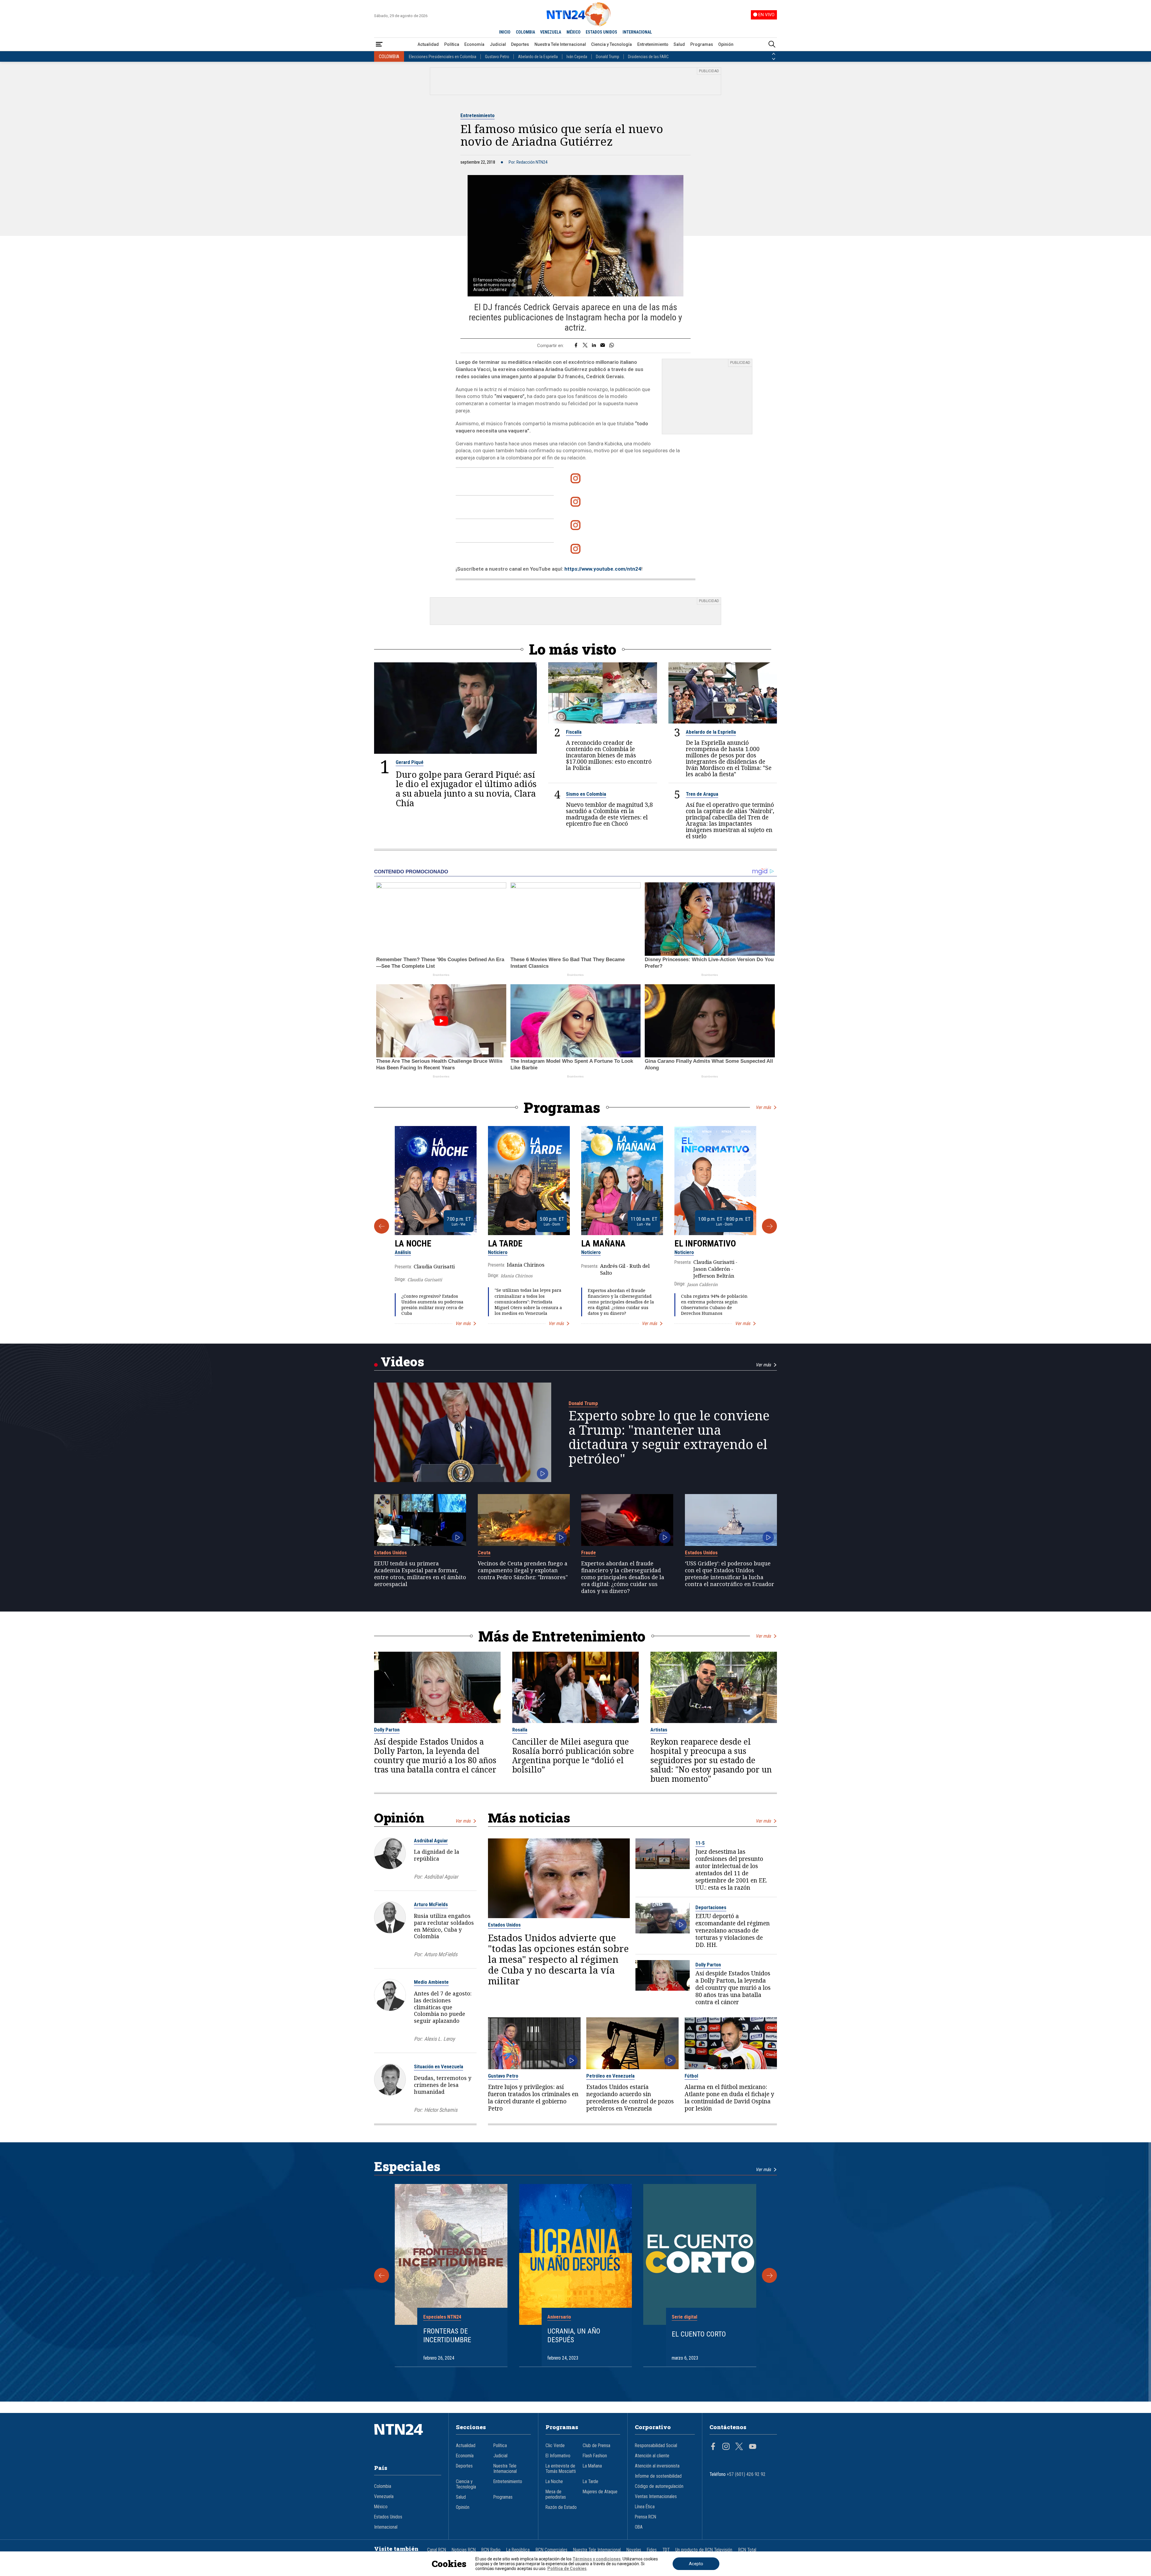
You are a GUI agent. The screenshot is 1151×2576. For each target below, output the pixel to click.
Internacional (386, 2527)
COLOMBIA (525, 32)
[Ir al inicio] (408, 2438)
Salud (679, 44)
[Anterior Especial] (382, 2275)
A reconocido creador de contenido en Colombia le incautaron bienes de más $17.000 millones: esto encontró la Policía (609, 755)
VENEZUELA (551, 32)
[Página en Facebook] (713, 2447)
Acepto (696, 2564)
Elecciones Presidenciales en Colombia (443, 57)
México (381, 2507)
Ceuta (484, 1552)
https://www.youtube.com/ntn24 (603, 569)
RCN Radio (491, 2550)
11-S (700, 1843)
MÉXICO (574, 32)
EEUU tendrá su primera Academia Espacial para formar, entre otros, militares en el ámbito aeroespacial (420, 1574)
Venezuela (384, 2497)
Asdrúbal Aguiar (431, 1841)
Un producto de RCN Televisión (704, 2550)
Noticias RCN (464, 2550)
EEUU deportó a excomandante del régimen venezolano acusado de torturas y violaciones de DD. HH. (733, 1930)
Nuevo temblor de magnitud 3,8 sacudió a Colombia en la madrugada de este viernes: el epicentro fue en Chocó (609, 814)
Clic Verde (555, 2446)
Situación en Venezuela (439, 2066)
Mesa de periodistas (556, 2494)
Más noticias (529, 1818)
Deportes (520, 44)
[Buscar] (772, 45)
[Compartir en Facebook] (576, 346)
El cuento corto (699, 2334)
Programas (702, 44)
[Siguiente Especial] (769, 2275)
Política (452, 44)
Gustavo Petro (497, 57)
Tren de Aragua (702, 794)
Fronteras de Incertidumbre (447, 2335)
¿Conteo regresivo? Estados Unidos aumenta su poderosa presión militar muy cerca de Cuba (432, 1305)
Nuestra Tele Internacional (560, 44)
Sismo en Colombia (586, 794)
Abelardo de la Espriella (538, 57)
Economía (474, 44)
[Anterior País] (774, 54)
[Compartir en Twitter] (585, 346)
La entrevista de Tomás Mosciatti (561, 2469)
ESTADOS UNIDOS (601, 32)
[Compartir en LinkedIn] (594, 346)
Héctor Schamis (441, 2110)
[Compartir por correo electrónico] (603, 346)
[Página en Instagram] (726, 2447)
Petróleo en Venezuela (610, 2076)
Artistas (659, 1730)
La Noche (413, 1243)
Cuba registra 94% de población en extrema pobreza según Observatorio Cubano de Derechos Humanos (714, 1305)
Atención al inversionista (657, 2466)
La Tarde (505, 1243)
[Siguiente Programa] (769, 1226)
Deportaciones (711, 1907)
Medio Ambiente (431, 1982)
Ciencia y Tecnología (611, 44)
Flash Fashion (595, 2456)
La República (518, 2550)
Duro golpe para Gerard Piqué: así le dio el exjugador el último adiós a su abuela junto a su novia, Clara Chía (466, 789)
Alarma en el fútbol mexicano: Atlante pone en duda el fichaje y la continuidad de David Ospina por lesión (729, 2098)
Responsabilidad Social (656, 2446)
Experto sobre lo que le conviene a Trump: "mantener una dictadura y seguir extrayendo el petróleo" (669, 1437)
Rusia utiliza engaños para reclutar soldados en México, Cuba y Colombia (444, 1926)
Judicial (498, 44)
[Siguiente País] (774, 59)
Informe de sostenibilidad (658, 2476)
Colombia (383, 2486)
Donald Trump (608, 57)
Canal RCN (437, 2550)
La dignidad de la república (437, 1855)
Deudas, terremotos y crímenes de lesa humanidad (443, 2085)
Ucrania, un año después (574, 2335)
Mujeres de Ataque (600, 2492)
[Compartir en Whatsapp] (612, 346)
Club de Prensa (596, 2446)
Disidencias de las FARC (648, 57)
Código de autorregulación (659, 2486)
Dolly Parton (387, 1730)
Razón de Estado (561, 2507)
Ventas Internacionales (656, 2497)
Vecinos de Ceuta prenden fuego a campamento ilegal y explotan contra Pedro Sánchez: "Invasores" (523, 1570)
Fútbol (691, 2076)
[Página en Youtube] (753, 2447)
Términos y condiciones (597, 2559)
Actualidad (428, 44)
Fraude (589, 1552)
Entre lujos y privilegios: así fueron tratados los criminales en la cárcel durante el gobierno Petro (533, 2098)
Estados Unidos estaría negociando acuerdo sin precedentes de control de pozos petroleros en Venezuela (630, 2098)
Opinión (726, 44)
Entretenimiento (653, 44)
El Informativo (705, 1243)
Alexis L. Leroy (439, 2039)
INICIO (505, 32)
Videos (402, 1361)
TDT (666, 2550)
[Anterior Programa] (382, 1226)
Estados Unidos (390, 1552)
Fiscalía (574, 732)
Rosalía (520, 1730)
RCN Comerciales (552, 2550)
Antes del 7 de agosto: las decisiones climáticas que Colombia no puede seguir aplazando (443, 2007)
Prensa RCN (645, 2517)
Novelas (634, 2550)
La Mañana (603, 1243)
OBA (639, 2527)
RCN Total (747, 2550)
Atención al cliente (652, 2456)
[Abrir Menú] (379, 45)
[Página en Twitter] (739, 2447)
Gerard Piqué (410, 762)
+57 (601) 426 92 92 (746, 2474)
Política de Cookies (567, 2569)
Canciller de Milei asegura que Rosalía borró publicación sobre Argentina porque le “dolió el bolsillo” (573, 1756)
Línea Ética (645, 2507)
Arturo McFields (431, 1904)
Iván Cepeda (577, 57)
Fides (652, 2550)
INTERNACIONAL (637, 32)
